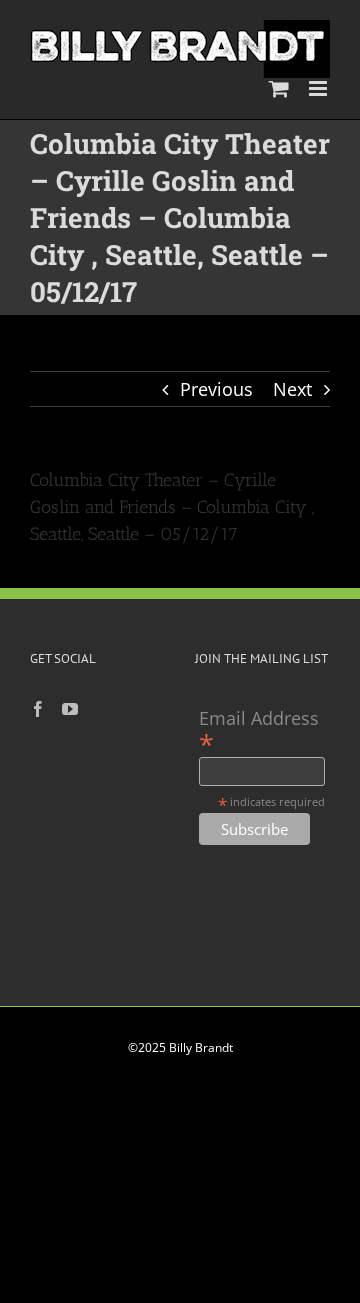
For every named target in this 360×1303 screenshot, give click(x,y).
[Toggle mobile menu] (319, 88)
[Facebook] (38, 709)
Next (292, 389)
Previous (216, 389)
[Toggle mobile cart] (279, 88)
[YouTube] (70, 709)
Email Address (259, 730)
